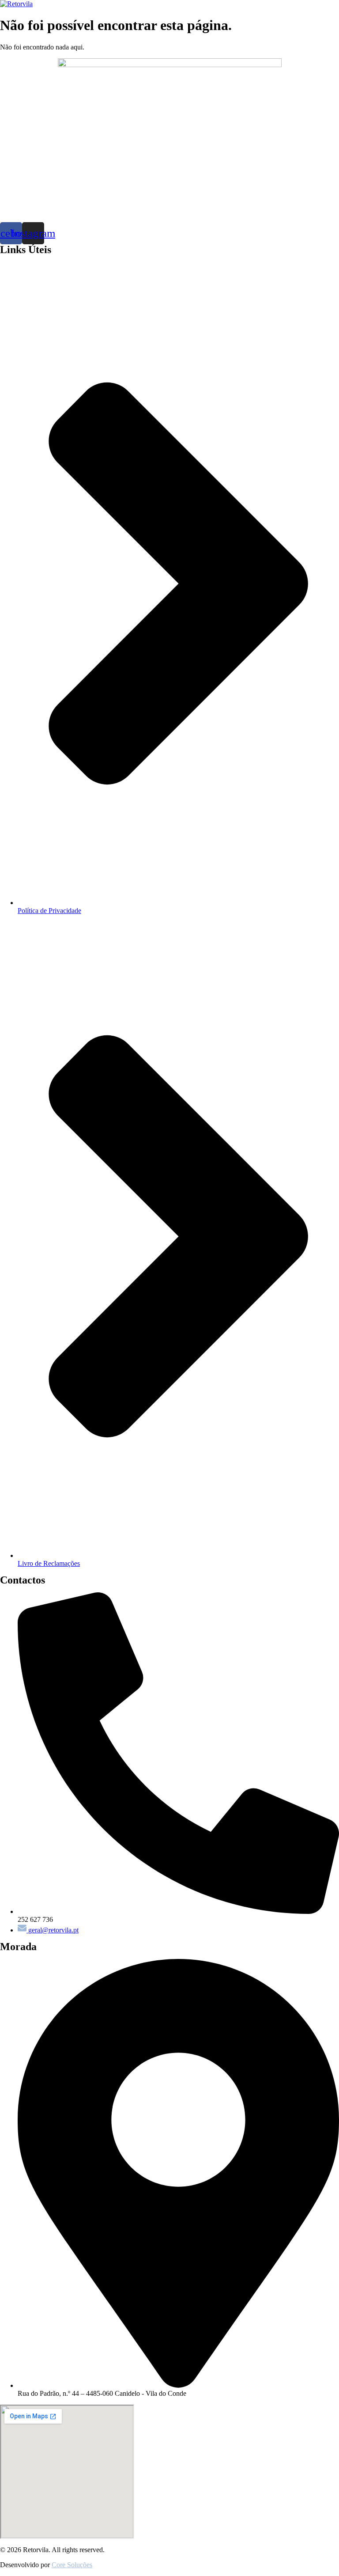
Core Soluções (72, 2565)
